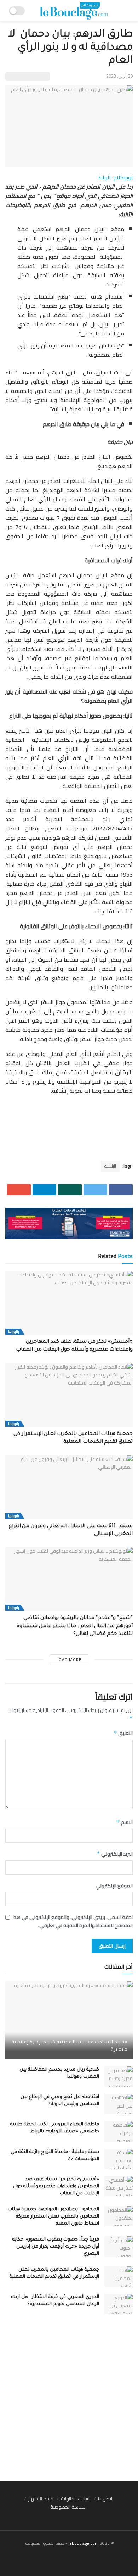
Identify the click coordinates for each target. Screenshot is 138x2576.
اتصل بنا (105, 2499)
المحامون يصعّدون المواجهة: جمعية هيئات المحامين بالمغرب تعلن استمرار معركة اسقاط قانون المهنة (53, 2217)
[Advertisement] (69, 2401)
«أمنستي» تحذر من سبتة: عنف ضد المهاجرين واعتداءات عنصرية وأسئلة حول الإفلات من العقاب (56, 2186)
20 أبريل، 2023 (119, 76)
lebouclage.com (84, 2543)
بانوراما (14, 1332)
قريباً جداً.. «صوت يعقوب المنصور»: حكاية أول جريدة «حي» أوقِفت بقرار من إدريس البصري (56, 2247)
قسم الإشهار (41, 2499)
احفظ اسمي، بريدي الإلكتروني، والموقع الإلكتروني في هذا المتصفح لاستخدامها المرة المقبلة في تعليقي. (73, 1921)
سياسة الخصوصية (68, 2507)
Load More (69, 1660)
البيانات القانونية (76, 2499)
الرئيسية (110, 1166)
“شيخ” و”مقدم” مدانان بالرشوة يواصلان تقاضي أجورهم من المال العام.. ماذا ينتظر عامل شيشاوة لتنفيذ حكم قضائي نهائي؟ (75, 1626)
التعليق (123, 1733)
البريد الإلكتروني (115, 1854)
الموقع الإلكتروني (114, 1886)
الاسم (125, 1822)
